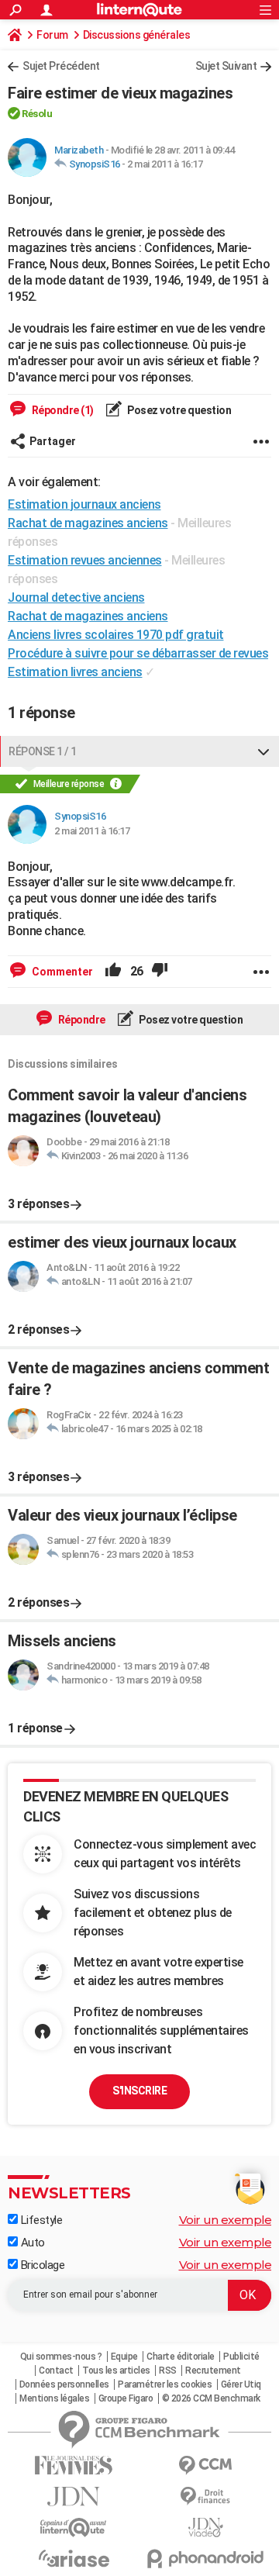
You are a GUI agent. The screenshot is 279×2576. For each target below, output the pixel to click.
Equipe (124, 2357)
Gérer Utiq (241, 2384)
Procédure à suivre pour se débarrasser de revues (138, 653)
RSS (168, 2371)
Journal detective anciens (76, 597)
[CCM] (205, 2466)
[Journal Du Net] (74, 2497)
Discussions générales (137, 35)
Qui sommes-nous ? (61, 2357)
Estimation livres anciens (75, 672)
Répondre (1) (62, 410)
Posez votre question (179, 410)
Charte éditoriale (181, 2357)
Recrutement (213, 2371)
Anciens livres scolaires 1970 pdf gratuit (116, 635)
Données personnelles (64, 2384)
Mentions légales (54, 2398)
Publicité (241, 2357)
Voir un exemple (226, 2220)
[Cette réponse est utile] (113, 972)
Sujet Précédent (61, 66)
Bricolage (41, 2265)
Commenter (61, 972)
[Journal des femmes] (74, 2466)
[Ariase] (74, 2558)
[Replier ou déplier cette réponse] (263, 751)
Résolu (37, 114)
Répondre (81, 1020)
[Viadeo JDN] (205, 2528)
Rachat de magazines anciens (88, 616)
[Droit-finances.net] (205, 2497)
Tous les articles (116, 2371)
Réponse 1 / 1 (43, 751)
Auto (31, 2243)
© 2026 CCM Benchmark (211, 2398)
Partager (53, 441)
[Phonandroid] (205, 2559)
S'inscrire (139, 2091)
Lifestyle (40, 2220)
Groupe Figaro (126, 2398)
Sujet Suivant (226, 66)
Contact (56, 2371)
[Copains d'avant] (74, 2528)
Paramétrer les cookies (165, 2384)
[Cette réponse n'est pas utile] (160, 972)
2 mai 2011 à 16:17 (165, 164)
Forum (52, 35)
